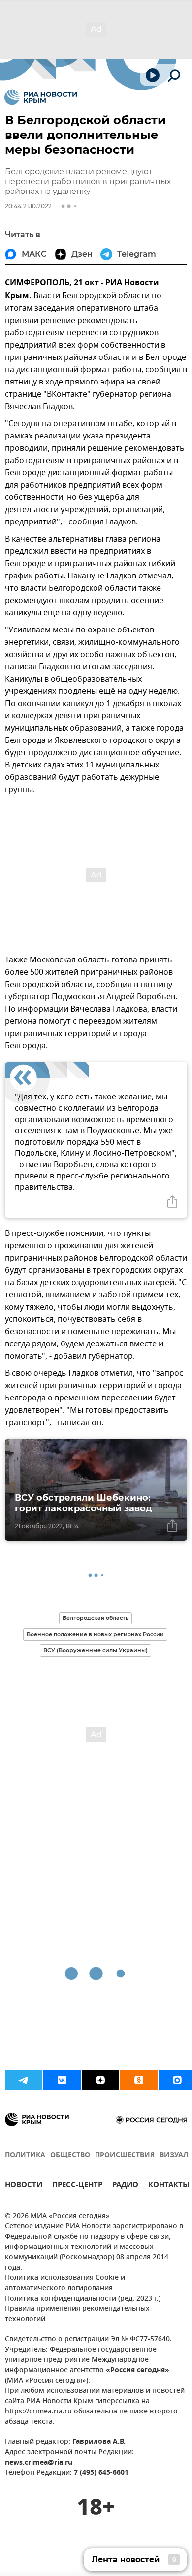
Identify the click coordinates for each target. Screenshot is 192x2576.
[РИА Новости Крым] (41, 97)
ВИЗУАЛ (174, 2155)
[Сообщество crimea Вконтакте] (62, 2080)
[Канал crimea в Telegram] (24, 2080)
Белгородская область (96, 1618)
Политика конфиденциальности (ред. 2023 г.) (83, 2299)
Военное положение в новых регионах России (95, 1634)
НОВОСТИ (24, 2186)
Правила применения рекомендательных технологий (77, 2314)
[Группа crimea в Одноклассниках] (139, 2080)
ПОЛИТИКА (25, 2155)
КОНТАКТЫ (169, 2186)
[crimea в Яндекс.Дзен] (100, 2080)
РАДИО (125, 2186)
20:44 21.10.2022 (28, 206)
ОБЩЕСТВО (70, 2155)
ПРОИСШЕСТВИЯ (125, 2155)
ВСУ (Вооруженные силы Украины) (96, 1650)
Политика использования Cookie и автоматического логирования (65, 2283)
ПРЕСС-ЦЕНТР (77, 2186)
